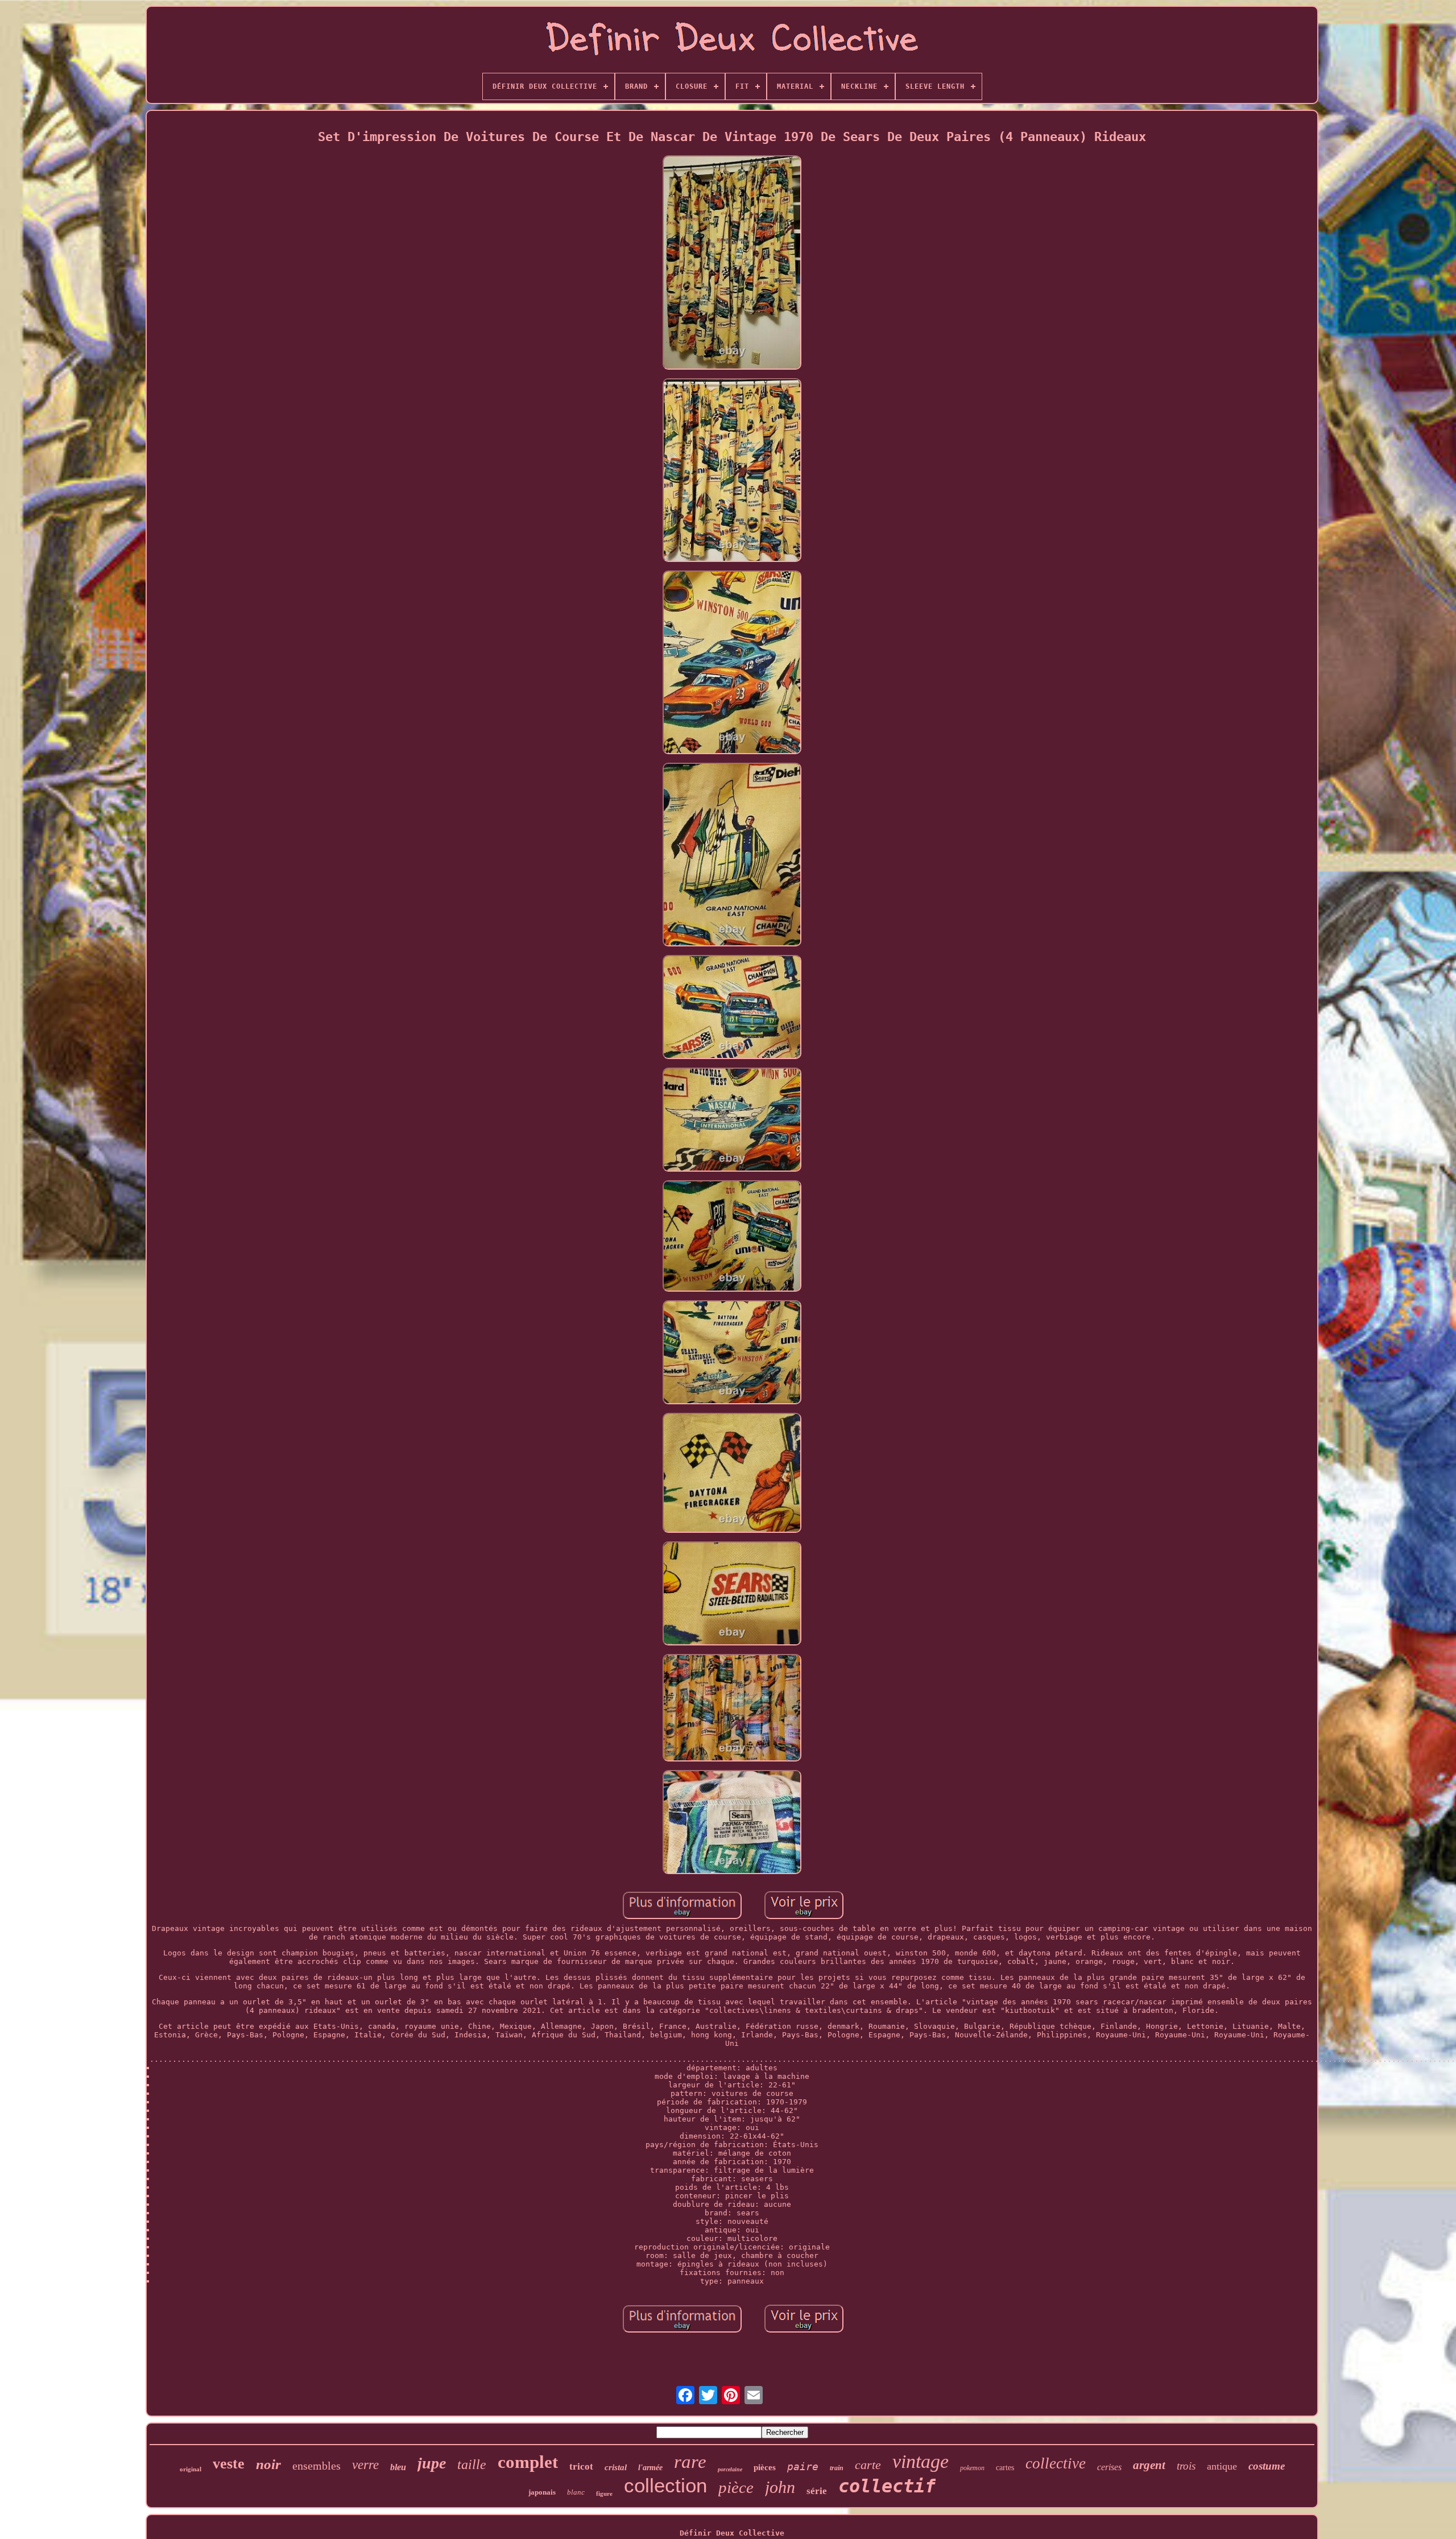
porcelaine (730, 2469)
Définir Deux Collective (732, 2533)
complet (528, 2462)
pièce (736, 2487)
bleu (398, 2467)
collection (665, 2485)
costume (1267, 2466)
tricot (581, 2466)
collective (1056, 2463)
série (817, 2491)
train (837, 2468)
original (191, 2469)
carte (868, 2465)
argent (1149, 2465)
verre (365, 2465)
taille (472, 2464)
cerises (1109, 2467)
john (780, 2487)
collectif (887, 2486)
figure (604, 2493)
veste (229, 2464)
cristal (616, 2467)
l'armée (650, 2468)
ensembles (317, 2466)
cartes (1005, 2468)
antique (1222, 2466)
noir (268, 2464)
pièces (765, 2467)
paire (803, 2466)
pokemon (972, 2468)
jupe (432, 2463)
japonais (542, 2492)
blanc (576, 2492)
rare (690, 2462)
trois (1186, 2466)
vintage (921, 2461)
